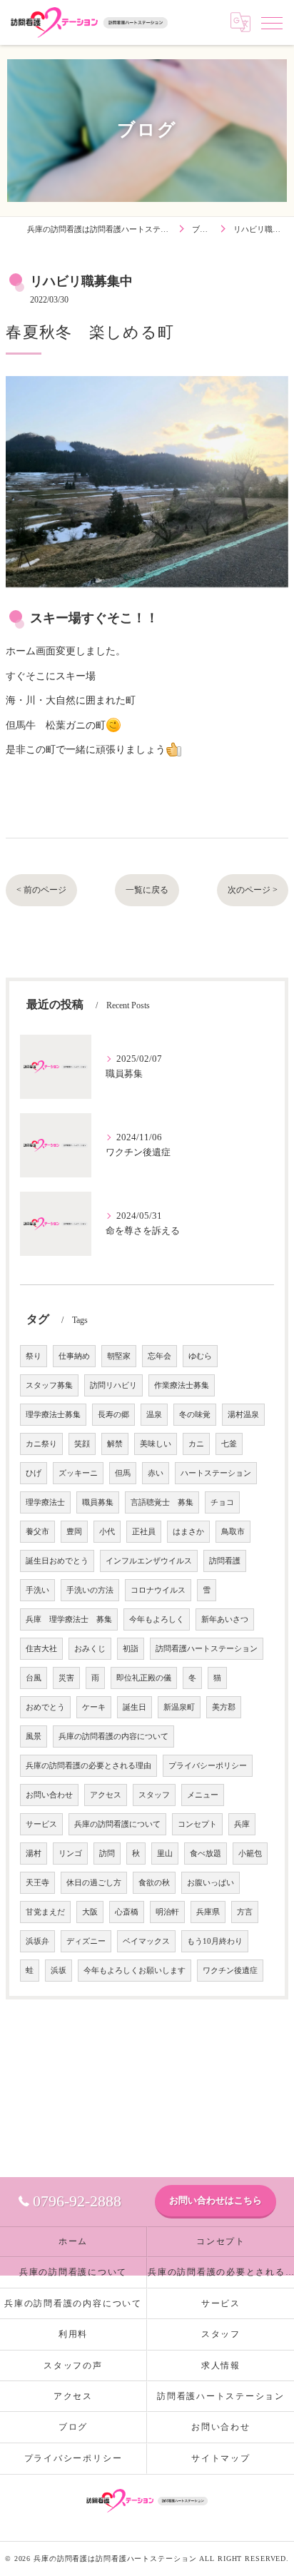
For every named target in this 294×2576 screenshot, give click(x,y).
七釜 (229, 1444)
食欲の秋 (154, 1883)
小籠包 (250, 1854)
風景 (34, 1736)
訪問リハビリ (113, 1385)
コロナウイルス (158, 1590)
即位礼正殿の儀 (144, 1678)
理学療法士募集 (53, 1415)
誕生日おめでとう (57, 1561)
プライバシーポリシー (208, 1766)
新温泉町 (179, 1707)
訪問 (107, 1854)
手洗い (37, 1590)
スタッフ (154, 1795)
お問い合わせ (49, 1795)
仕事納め (74, 1356)
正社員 (144, 1532)
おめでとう (45, 1707)
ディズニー (86, 1941)
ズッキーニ (78, 1473)
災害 (66, 1678)
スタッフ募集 (49, 1385)
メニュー (203, 1795)
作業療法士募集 (182, 1385)
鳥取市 (233, 1532)
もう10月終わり (215, 1941)
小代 (107, 1532)
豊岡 (74, 1532)
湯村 (34, 1854)
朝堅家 (119, 1356)
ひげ (34, 1473)
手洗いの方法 (90, 1590)
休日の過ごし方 (94, 1883)
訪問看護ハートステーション (207, 1649)
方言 (245, 1912)
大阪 (90, 1912)
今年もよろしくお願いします (135, 1971)
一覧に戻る (147, 890)
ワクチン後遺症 (230, 1971)
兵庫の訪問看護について (117, 1824)
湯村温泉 (243, 1415)
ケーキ (94, 1707)
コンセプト (197, 1824)
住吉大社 (41, 1649)
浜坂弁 (37, 1941)
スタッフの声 (73, 2365)
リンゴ (70, 1854)
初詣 (131, 1649)
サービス (41, 1824)
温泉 (154, 1415)
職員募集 (98, 1502)
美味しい (156, 1444)
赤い (156, 1473)
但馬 (123, 1473)
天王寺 (37, 1883)
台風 (34, 1678)
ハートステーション (216, 1473)
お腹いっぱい (211, 1883)
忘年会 (159, 1356)
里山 (165, 1854)
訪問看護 (225, 1561)
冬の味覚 (195, 1415)
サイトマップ (221, 2458)
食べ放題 (206, 1854)
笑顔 (82, 1444)
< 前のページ (41, 890)
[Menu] (272, 22)
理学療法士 (45, 1502)
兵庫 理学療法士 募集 (69, 1619)
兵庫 (242, 1824)
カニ (196, 1444)
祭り (34, 1356)
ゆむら (200, 1356)
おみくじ (90, 1649)
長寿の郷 (113, 1415)
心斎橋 (127, 1912)
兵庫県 (208, 1912)
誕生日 (135, 1707)
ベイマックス (146, 1941)
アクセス (106, 1795)
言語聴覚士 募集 (162, 1502)
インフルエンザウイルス (149, 1561)
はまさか (188, 1532)
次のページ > (253, 890)
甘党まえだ (45, 1912)
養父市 (37, 1532)
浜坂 (59, 1971)
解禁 (115, 1444)
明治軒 (167, 1912)
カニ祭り (41, 1444)
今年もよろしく (157, 1619)
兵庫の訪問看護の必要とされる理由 (88, 1766)
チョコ (222, 1502)
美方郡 (224, 1707)
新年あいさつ (225, 1619)
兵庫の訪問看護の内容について (113, 1736)
